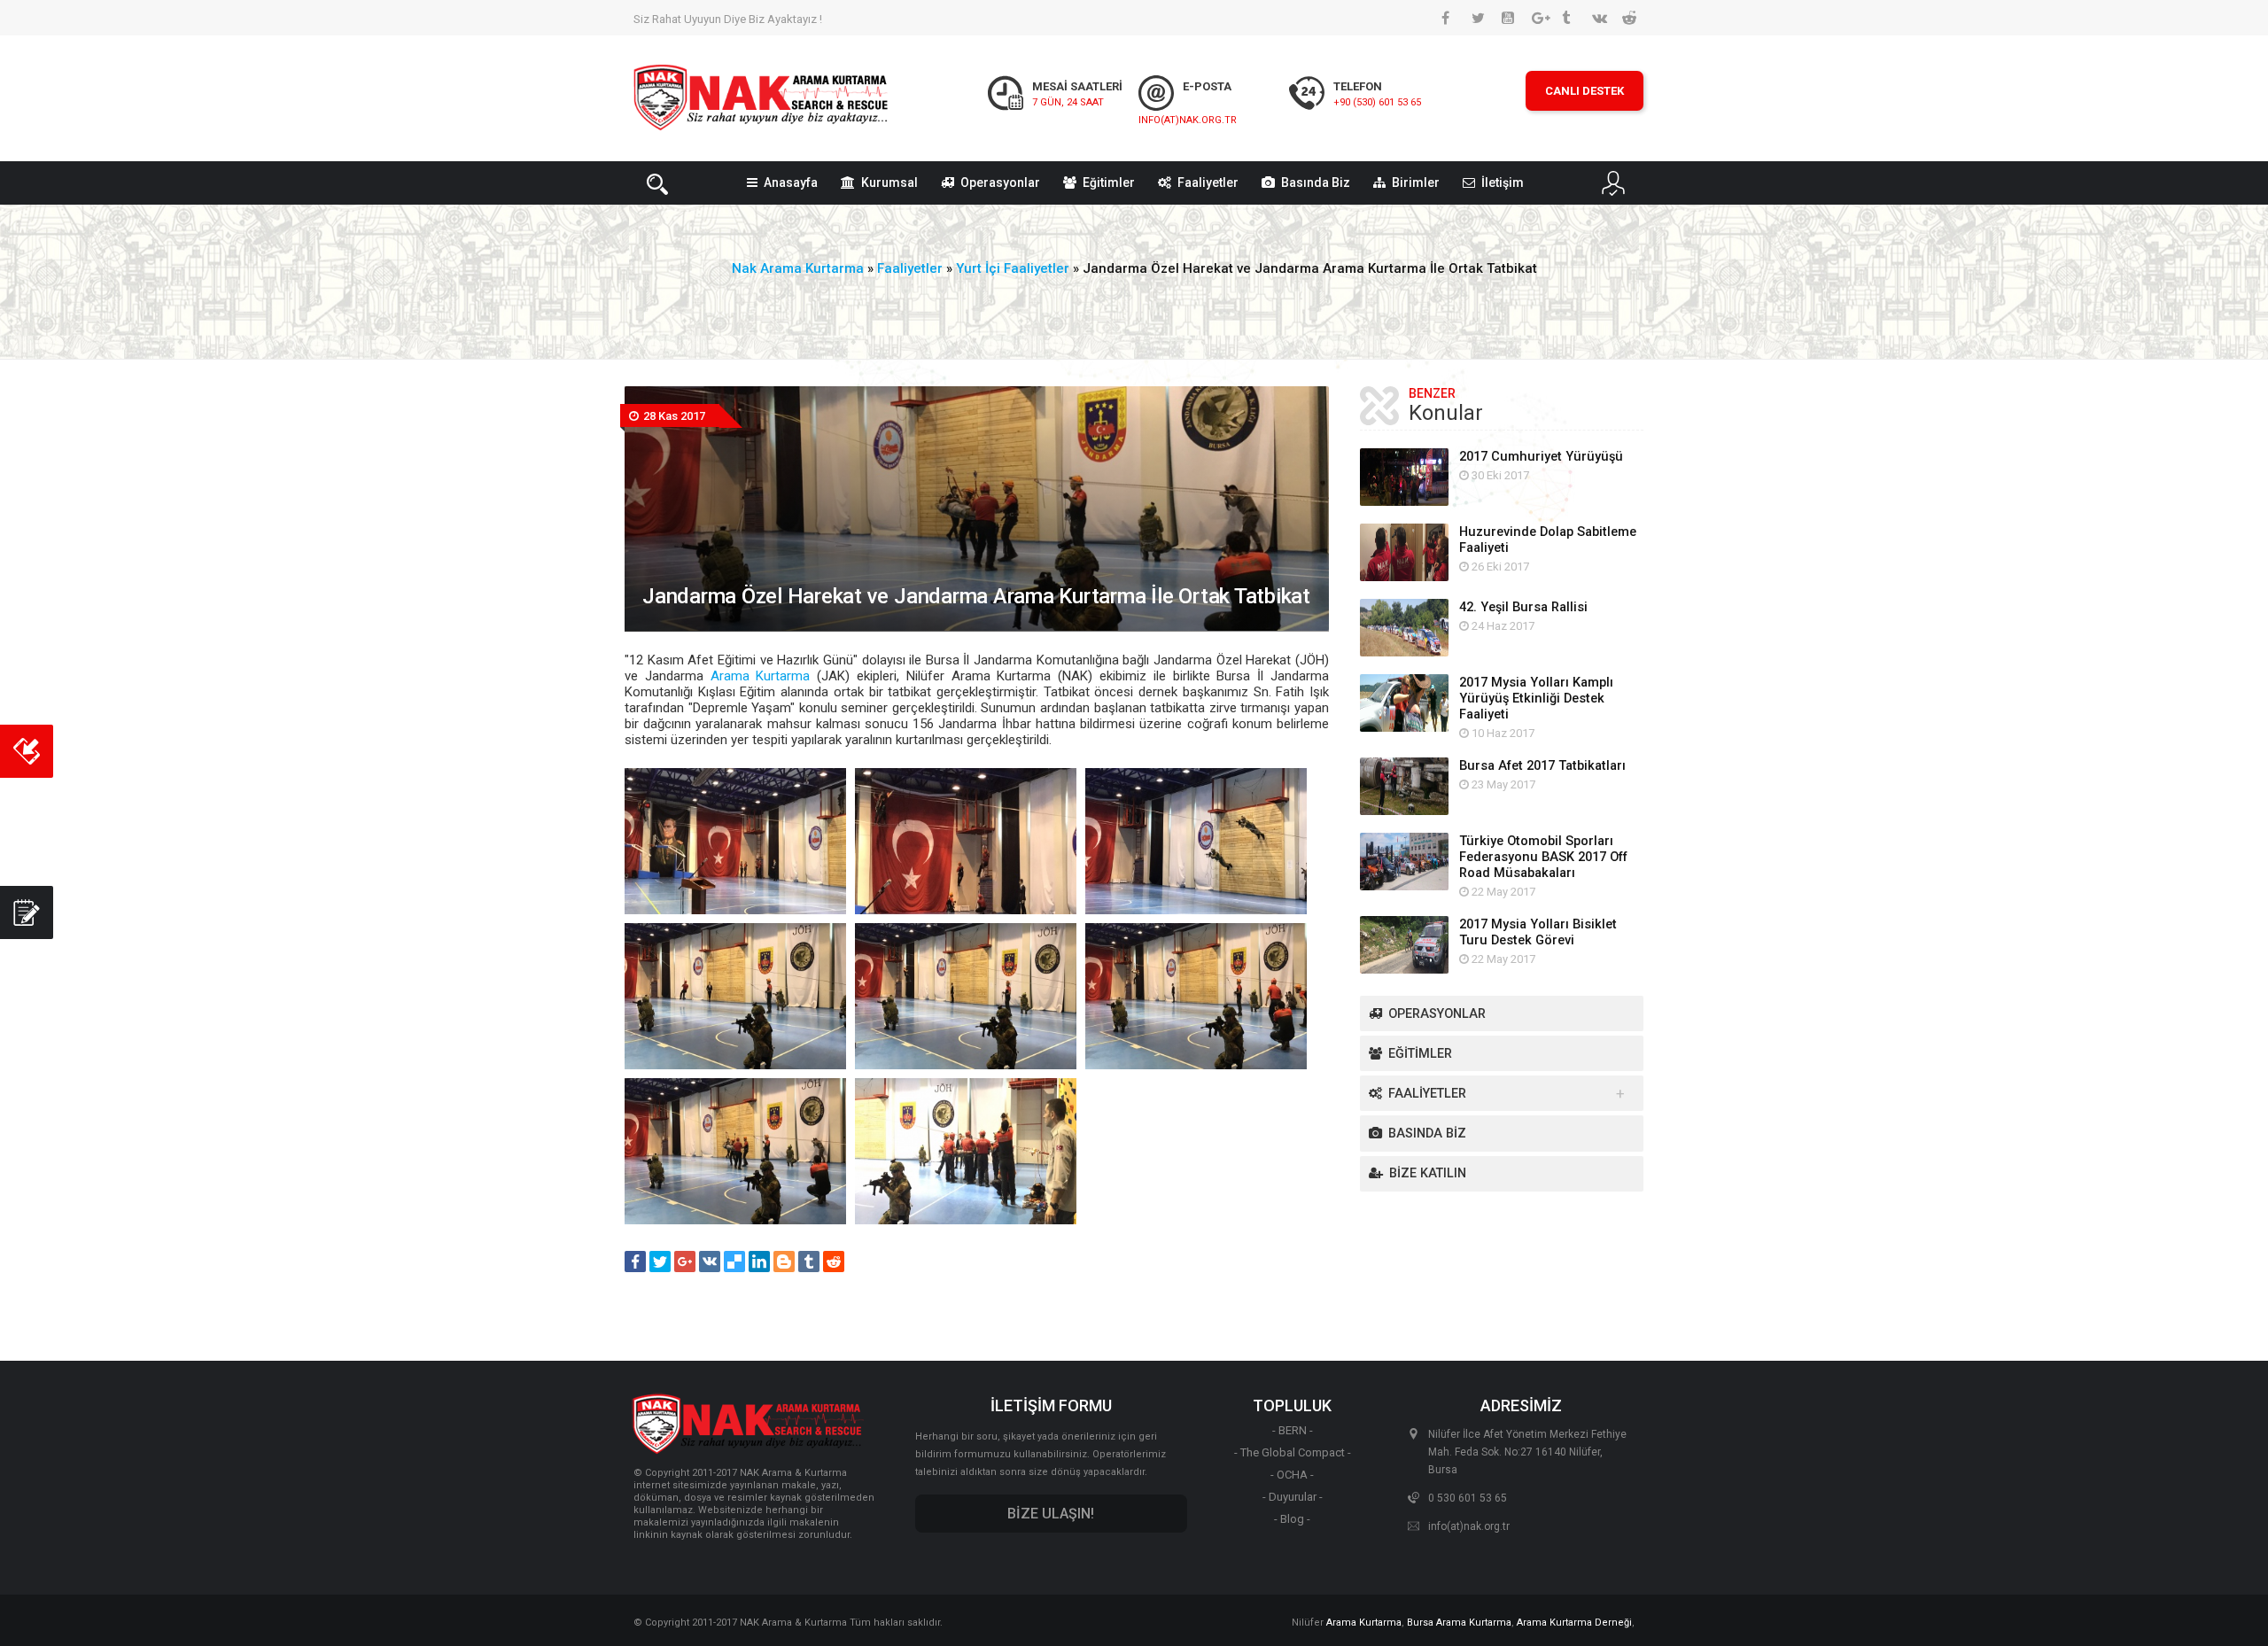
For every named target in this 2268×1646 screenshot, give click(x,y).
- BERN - (1293, 1430)
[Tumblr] (809, 1262)
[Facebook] (635, 1262)
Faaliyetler (1208, 182)
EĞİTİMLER (1420, 1054)
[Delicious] (734, 1262)
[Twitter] (660, 1262)
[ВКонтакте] (710, 1262)
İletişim (1503, 182)
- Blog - (1292, 1519)
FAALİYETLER (1427, 1094)
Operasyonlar (1000, 182)
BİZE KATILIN (1428, 1173)
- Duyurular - (1293, 1497)
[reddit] (834, 1262)
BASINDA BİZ (1427, 1134)
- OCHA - (1292, 1475)
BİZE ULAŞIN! (1051, 1514)
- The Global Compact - (1293, 1452)
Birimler (1416, 182)
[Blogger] (784, 1262)
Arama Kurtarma (761, 676)
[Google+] (685, 1262)
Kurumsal (889, 182)
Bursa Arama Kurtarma (1459, 1623)
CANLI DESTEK (1584, 91)
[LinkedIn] (759, 1262)
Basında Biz (1316, 182)
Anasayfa (791, 182)
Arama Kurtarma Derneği (1574, 1623)
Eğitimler (1109, 182)
